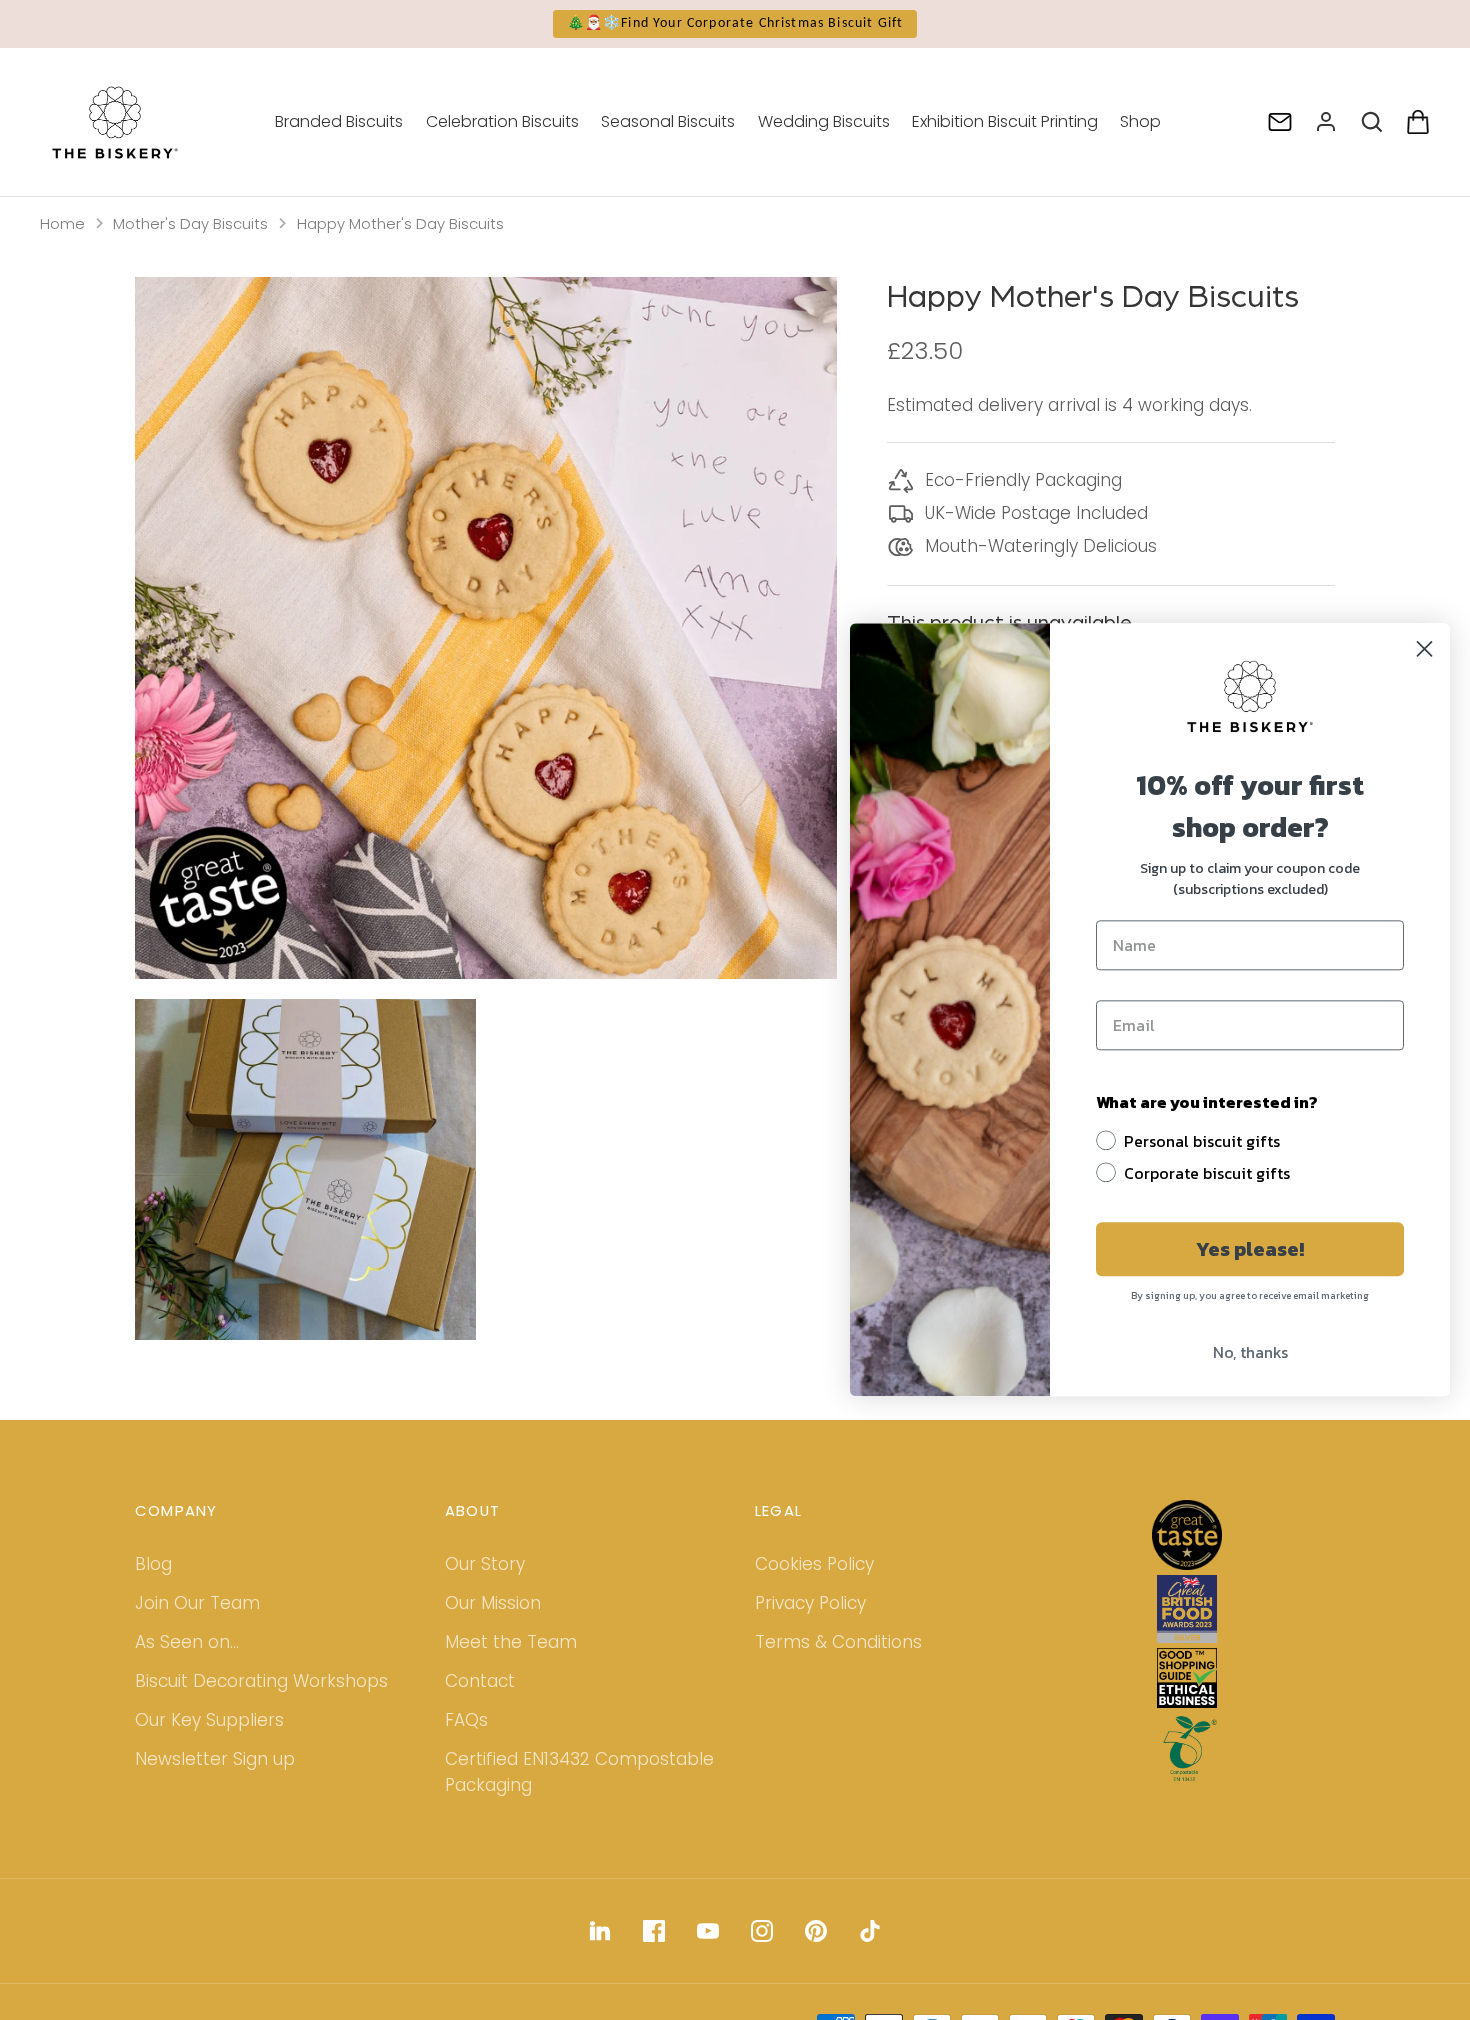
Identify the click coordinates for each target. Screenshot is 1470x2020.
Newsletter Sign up (215, 1759)
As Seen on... (187, 1642)
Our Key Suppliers (209, 1720)
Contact (480, 1681)
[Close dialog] (1424, 648)
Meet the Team (511, 1642)
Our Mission (493, 1603)
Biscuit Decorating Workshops (261, 1681)
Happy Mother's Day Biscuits (400, 223)
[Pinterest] (816, 1931)
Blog (153, 1564)
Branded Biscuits (339, 121)
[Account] (1326, 122)
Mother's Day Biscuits (190, 223)
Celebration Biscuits (502, 121)
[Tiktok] (870, 1931)
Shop (1140, 121)
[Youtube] (708, 1931)
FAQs (466, 1720)
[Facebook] (654, 1931)
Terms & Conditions (838, 1642)
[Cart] (1418, 122)
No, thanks (1250, 1353)
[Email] (1280, 122)
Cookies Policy (814, 1564)
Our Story (485, 1564)
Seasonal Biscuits (668, 121)
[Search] (1372, 122)
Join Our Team (197, 1603)
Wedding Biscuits (824, 121)
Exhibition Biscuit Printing (1005, 121)
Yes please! (1250, 1250)
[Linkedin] (600, 1931)
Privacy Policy (810, 1603)
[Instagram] (762, 1931)
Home (62, 223)
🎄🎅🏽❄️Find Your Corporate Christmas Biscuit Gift (735, 23)
